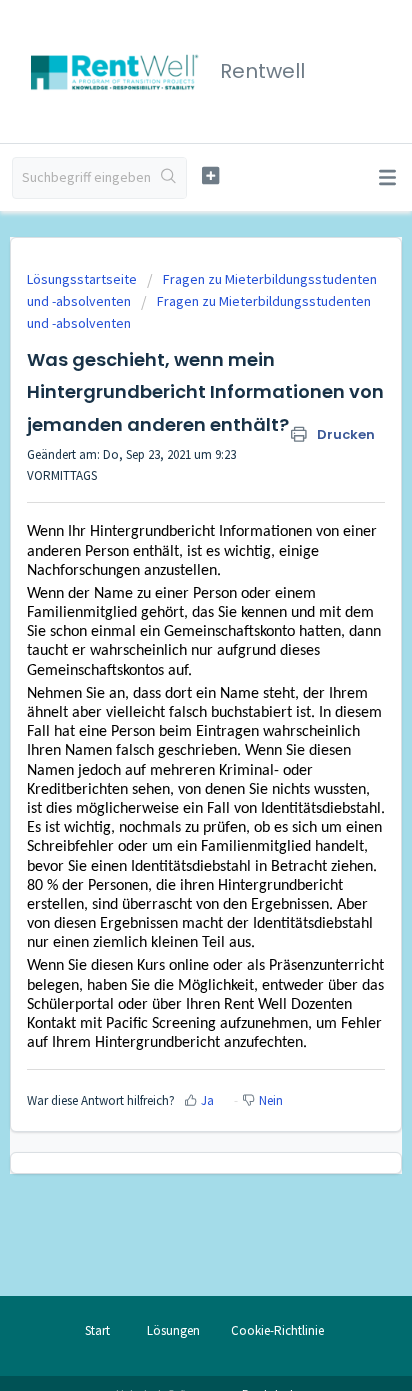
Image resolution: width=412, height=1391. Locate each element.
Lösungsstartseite (83, 279)
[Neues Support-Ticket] (211, 175)
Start (97, 1330)
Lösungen (173, 1330)
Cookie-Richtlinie (277, 1330)
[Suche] (168, 178)
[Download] (169, 688)
